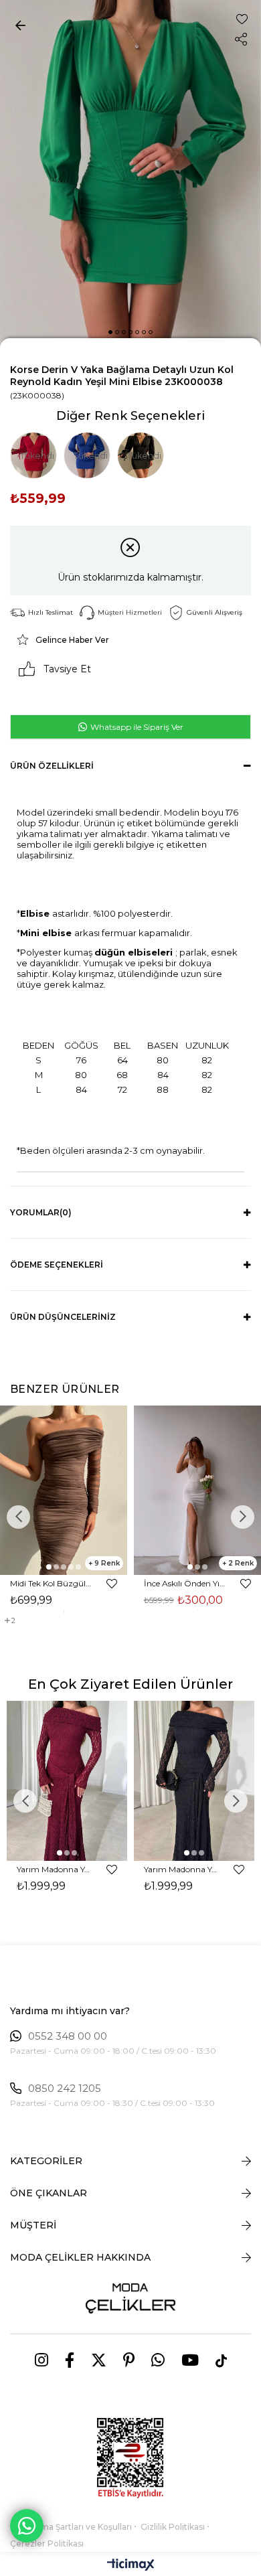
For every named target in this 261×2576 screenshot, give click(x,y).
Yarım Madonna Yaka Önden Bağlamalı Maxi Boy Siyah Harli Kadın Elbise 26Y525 (182, 1869)
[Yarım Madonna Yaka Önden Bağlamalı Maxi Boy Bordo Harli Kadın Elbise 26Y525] (67, 1781)
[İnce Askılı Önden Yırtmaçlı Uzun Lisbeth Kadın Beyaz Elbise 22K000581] (197, 1490)
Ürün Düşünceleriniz (63, 1317)
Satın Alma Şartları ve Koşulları (71, 2527)
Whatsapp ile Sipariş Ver (136, 727)
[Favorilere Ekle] (242, 19)
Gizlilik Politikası (173, 2527)
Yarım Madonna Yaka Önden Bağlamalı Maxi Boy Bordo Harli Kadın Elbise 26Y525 (55, 1869)
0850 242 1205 (65, 2089)
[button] (110, 332)
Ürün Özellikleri (52, 766)
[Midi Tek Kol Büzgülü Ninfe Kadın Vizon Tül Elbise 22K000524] (64, 1490)
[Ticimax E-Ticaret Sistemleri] (131, 2566)
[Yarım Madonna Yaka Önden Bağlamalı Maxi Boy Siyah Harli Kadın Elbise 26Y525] (194, 1781)
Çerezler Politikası (47, 2544)
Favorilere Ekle (112, 1584)
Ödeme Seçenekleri (57, 1265)
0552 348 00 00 (68, 2036)
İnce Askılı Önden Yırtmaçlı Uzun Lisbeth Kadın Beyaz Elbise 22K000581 (186, 1583)
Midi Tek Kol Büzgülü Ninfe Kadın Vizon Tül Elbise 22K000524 (52, 1583)
